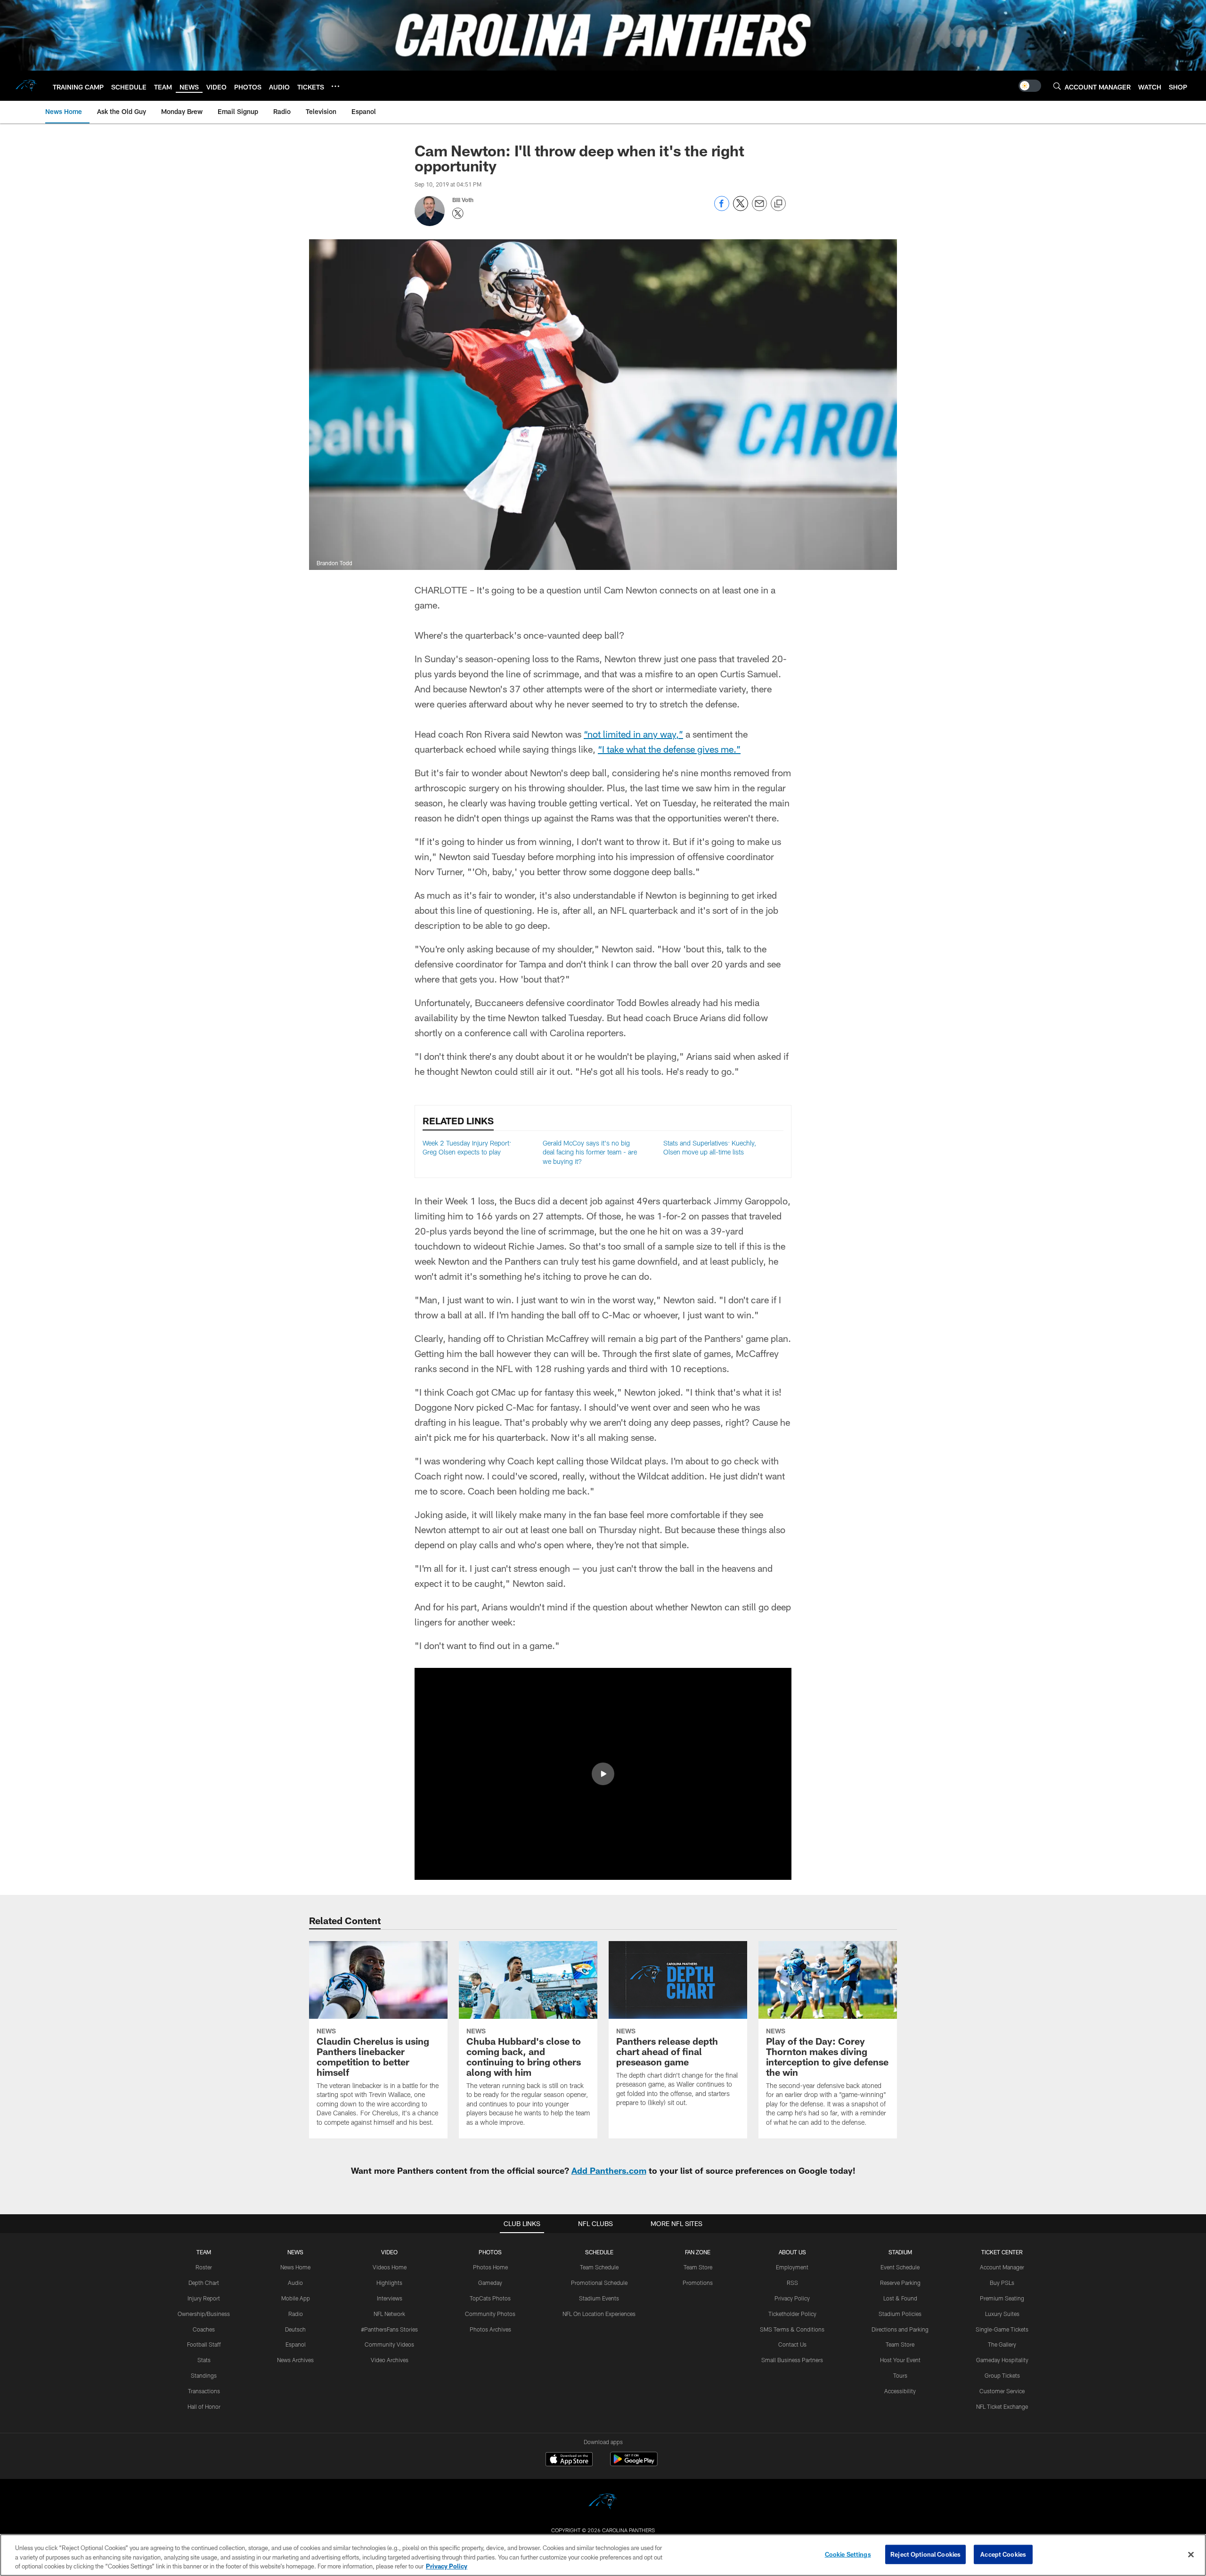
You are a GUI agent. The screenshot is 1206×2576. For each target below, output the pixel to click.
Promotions (698, 2283)
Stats (204, 2360)
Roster (204, 2267)
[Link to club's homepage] (26, 86)
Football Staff (204, 2344)
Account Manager (1002, 2267)
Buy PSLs (1002, 2283)
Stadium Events (599, 2298)
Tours (900, 2375)
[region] (603, 2555)
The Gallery (1002, 2344)
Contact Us (792, 2344)
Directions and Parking (900, 2329)
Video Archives (390, 2360)
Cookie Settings (848, 2554)
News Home (295, 2267)
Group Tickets (1002, 2375)
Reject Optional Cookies (925, 2554)
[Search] (1057, 86)
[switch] (1030, 86)
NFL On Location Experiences (599, 2314)
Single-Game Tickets (1002, 2329)
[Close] (1191, 2554)
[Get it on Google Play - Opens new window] (634, 2464)
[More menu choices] (335, 86)
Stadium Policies (900, 2314)
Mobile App (296, 2298)
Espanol (296, 2344)
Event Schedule (900, 2267)
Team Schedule (599, 2267)
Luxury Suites (1002, 2314)
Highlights (389, 2283)
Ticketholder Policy (792, 2314)
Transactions (204, 2391)
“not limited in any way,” (633, 734)
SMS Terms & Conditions (792, 2329)
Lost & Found (900, 2298)
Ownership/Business (204, 2314)
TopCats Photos (490, 2298)
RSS (792, 2283)
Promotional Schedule (599, 2283)
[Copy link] (778, 204)
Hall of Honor (204, 2406)
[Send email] (759, 208)
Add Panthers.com (609, 2170)
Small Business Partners (792, 2360)
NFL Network (389, 2314)
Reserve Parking (900, 2283)
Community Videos (389, 2344)
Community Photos (490, 2314)
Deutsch (295, 2329)
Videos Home (390, 2267)
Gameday (490, 2283)
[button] (603, 1774)
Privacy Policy (792, 2298)
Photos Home (490, 2267)
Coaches (204, 2329)
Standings (204, 2375)
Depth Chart (204, 2283)
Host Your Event (900, 2360)
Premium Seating (1002, 2298)
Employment (792, 2267)
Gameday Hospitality (1002, 2360)
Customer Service (1002, 2391)
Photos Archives (490, 2329)
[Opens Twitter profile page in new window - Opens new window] (458, 213)
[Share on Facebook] (722, 208)
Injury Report (204, 2298)
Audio (295, 2283)
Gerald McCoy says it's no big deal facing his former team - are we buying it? (590, 1152)
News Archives (295, 2360)
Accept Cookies (1003, 2554)
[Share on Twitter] (741, 208)
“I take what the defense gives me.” (669, 749)
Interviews (390, 2298)
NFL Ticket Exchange (1002, 2406)
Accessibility (900, 2391)
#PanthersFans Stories (389, 2329)
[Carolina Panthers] (603, 2503)
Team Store (698, 2267)
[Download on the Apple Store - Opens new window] (569, 2460)
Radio (296, 2314)
